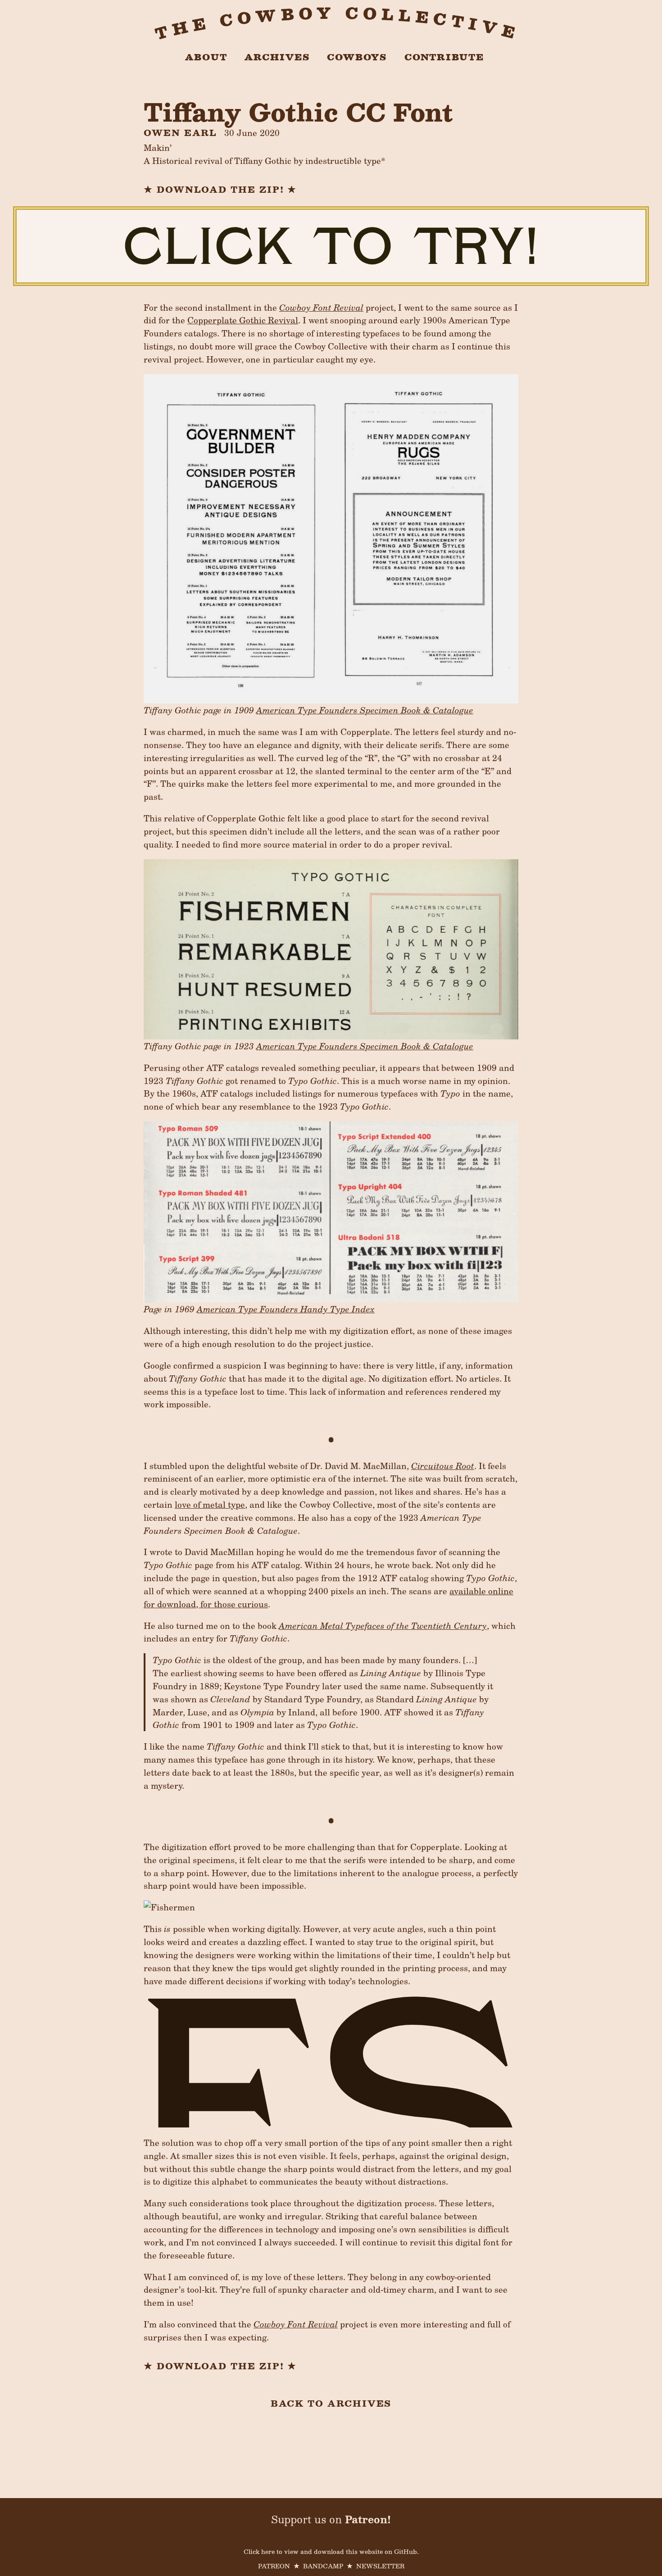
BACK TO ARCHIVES (331, 2403)
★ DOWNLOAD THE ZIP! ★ (220, 189)
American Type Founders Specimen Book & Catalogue (365, 710)
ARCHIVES (277, 57)
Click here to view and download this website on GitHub (330, 2551)
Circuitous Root (443, 1465)
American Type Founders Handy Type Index (286, 1309)
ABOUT (206, 57)
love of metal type (210, 1504)
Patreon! (368, 2519)
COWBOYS (357, 57)
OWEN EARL (180, 132)
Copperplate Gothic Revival (243, 320)
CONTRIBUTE (444, 57)
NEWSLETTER (380, 2566)
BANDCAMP (323, 2566)
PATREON (274, 2566)
